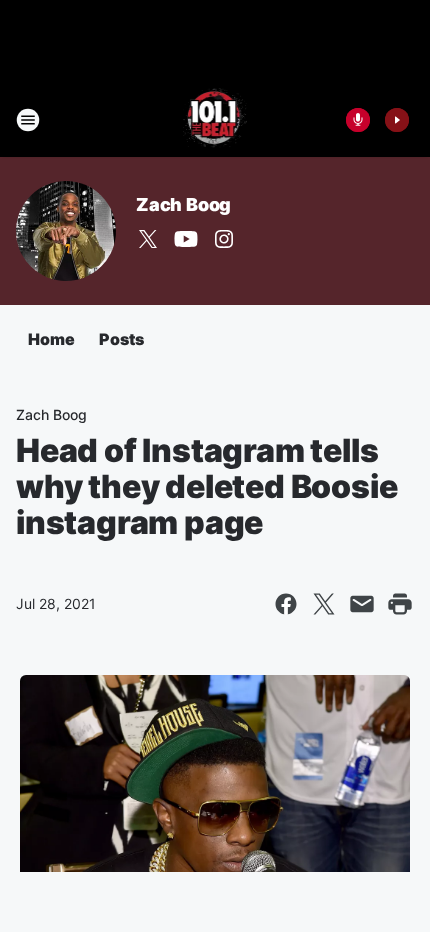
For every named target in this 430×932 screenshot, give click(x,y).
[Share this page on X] (324, 604)
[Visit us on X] (148, 239)
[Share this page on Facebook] (286, 604)
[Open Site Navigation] (28, 120)
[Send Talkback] (358, 120)
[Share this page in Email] (362, 604)
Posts (121, 339)
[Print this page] (400, 604)
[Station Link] (215, 120)
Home (51, 339)
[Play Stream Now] (397, 120)
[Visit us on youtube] (186, 239)
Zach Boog (183, 204)
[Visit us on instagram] (224, 239)
